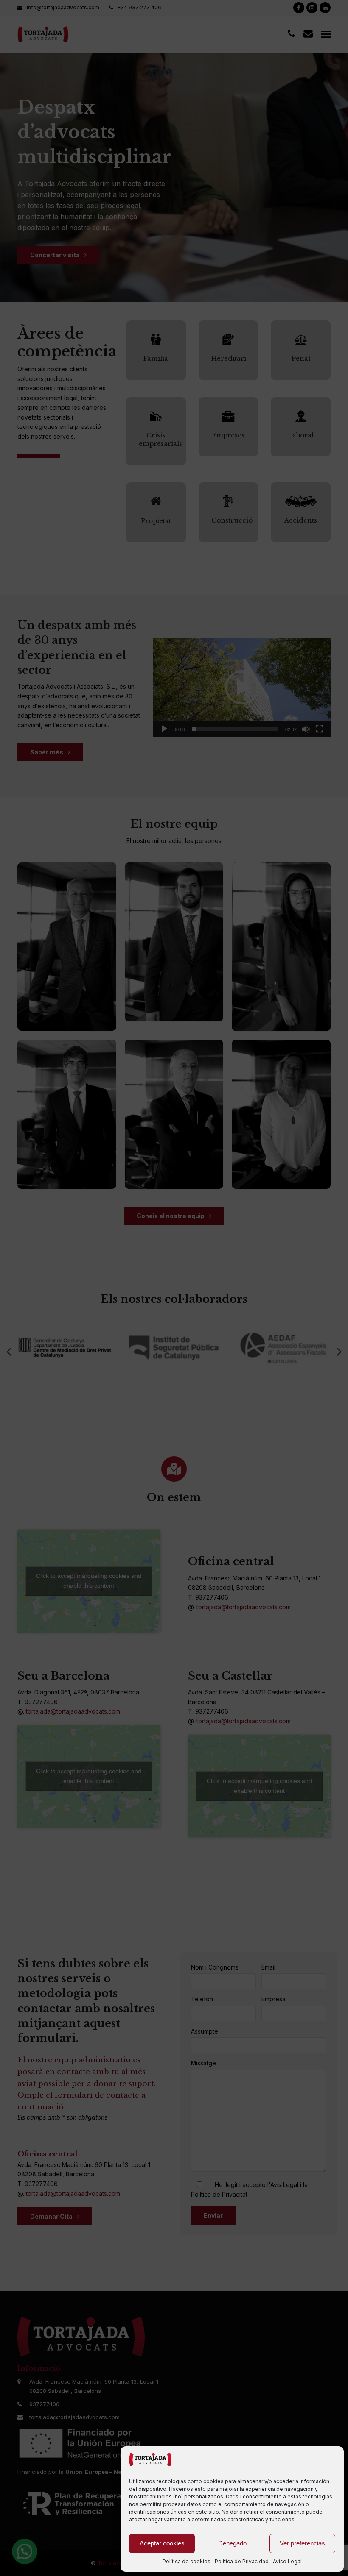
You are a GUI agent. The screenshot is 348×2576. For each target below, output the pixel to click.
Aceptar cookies (162, 2543)
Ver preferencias (302, 2543)
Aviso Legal (287, 2561)
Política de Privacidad (242, 2561)
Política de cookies (187, 2561)
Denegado (232, 2543)
